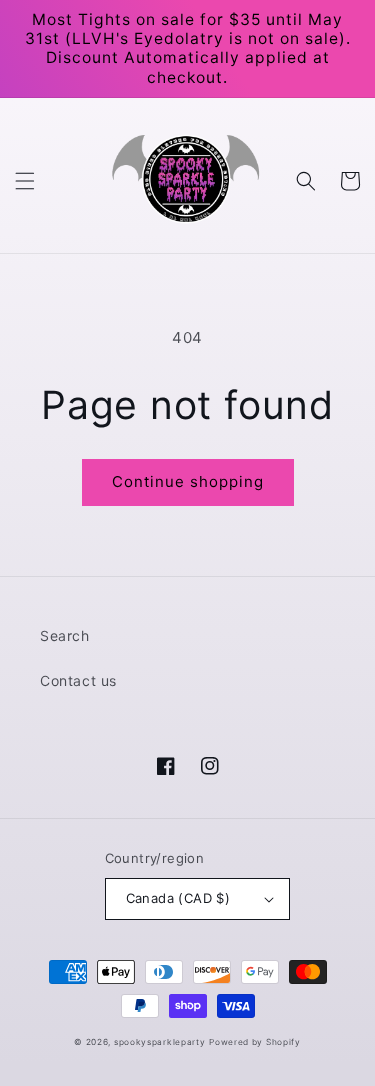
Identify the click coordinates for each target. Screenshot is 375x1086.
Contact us (78, 680)
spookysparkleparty (160, 1042)
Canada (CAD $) (178, 898)
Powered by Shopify (255, 1042)
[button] (25, 181)
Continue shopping (188, 481)
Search (65, 635)
